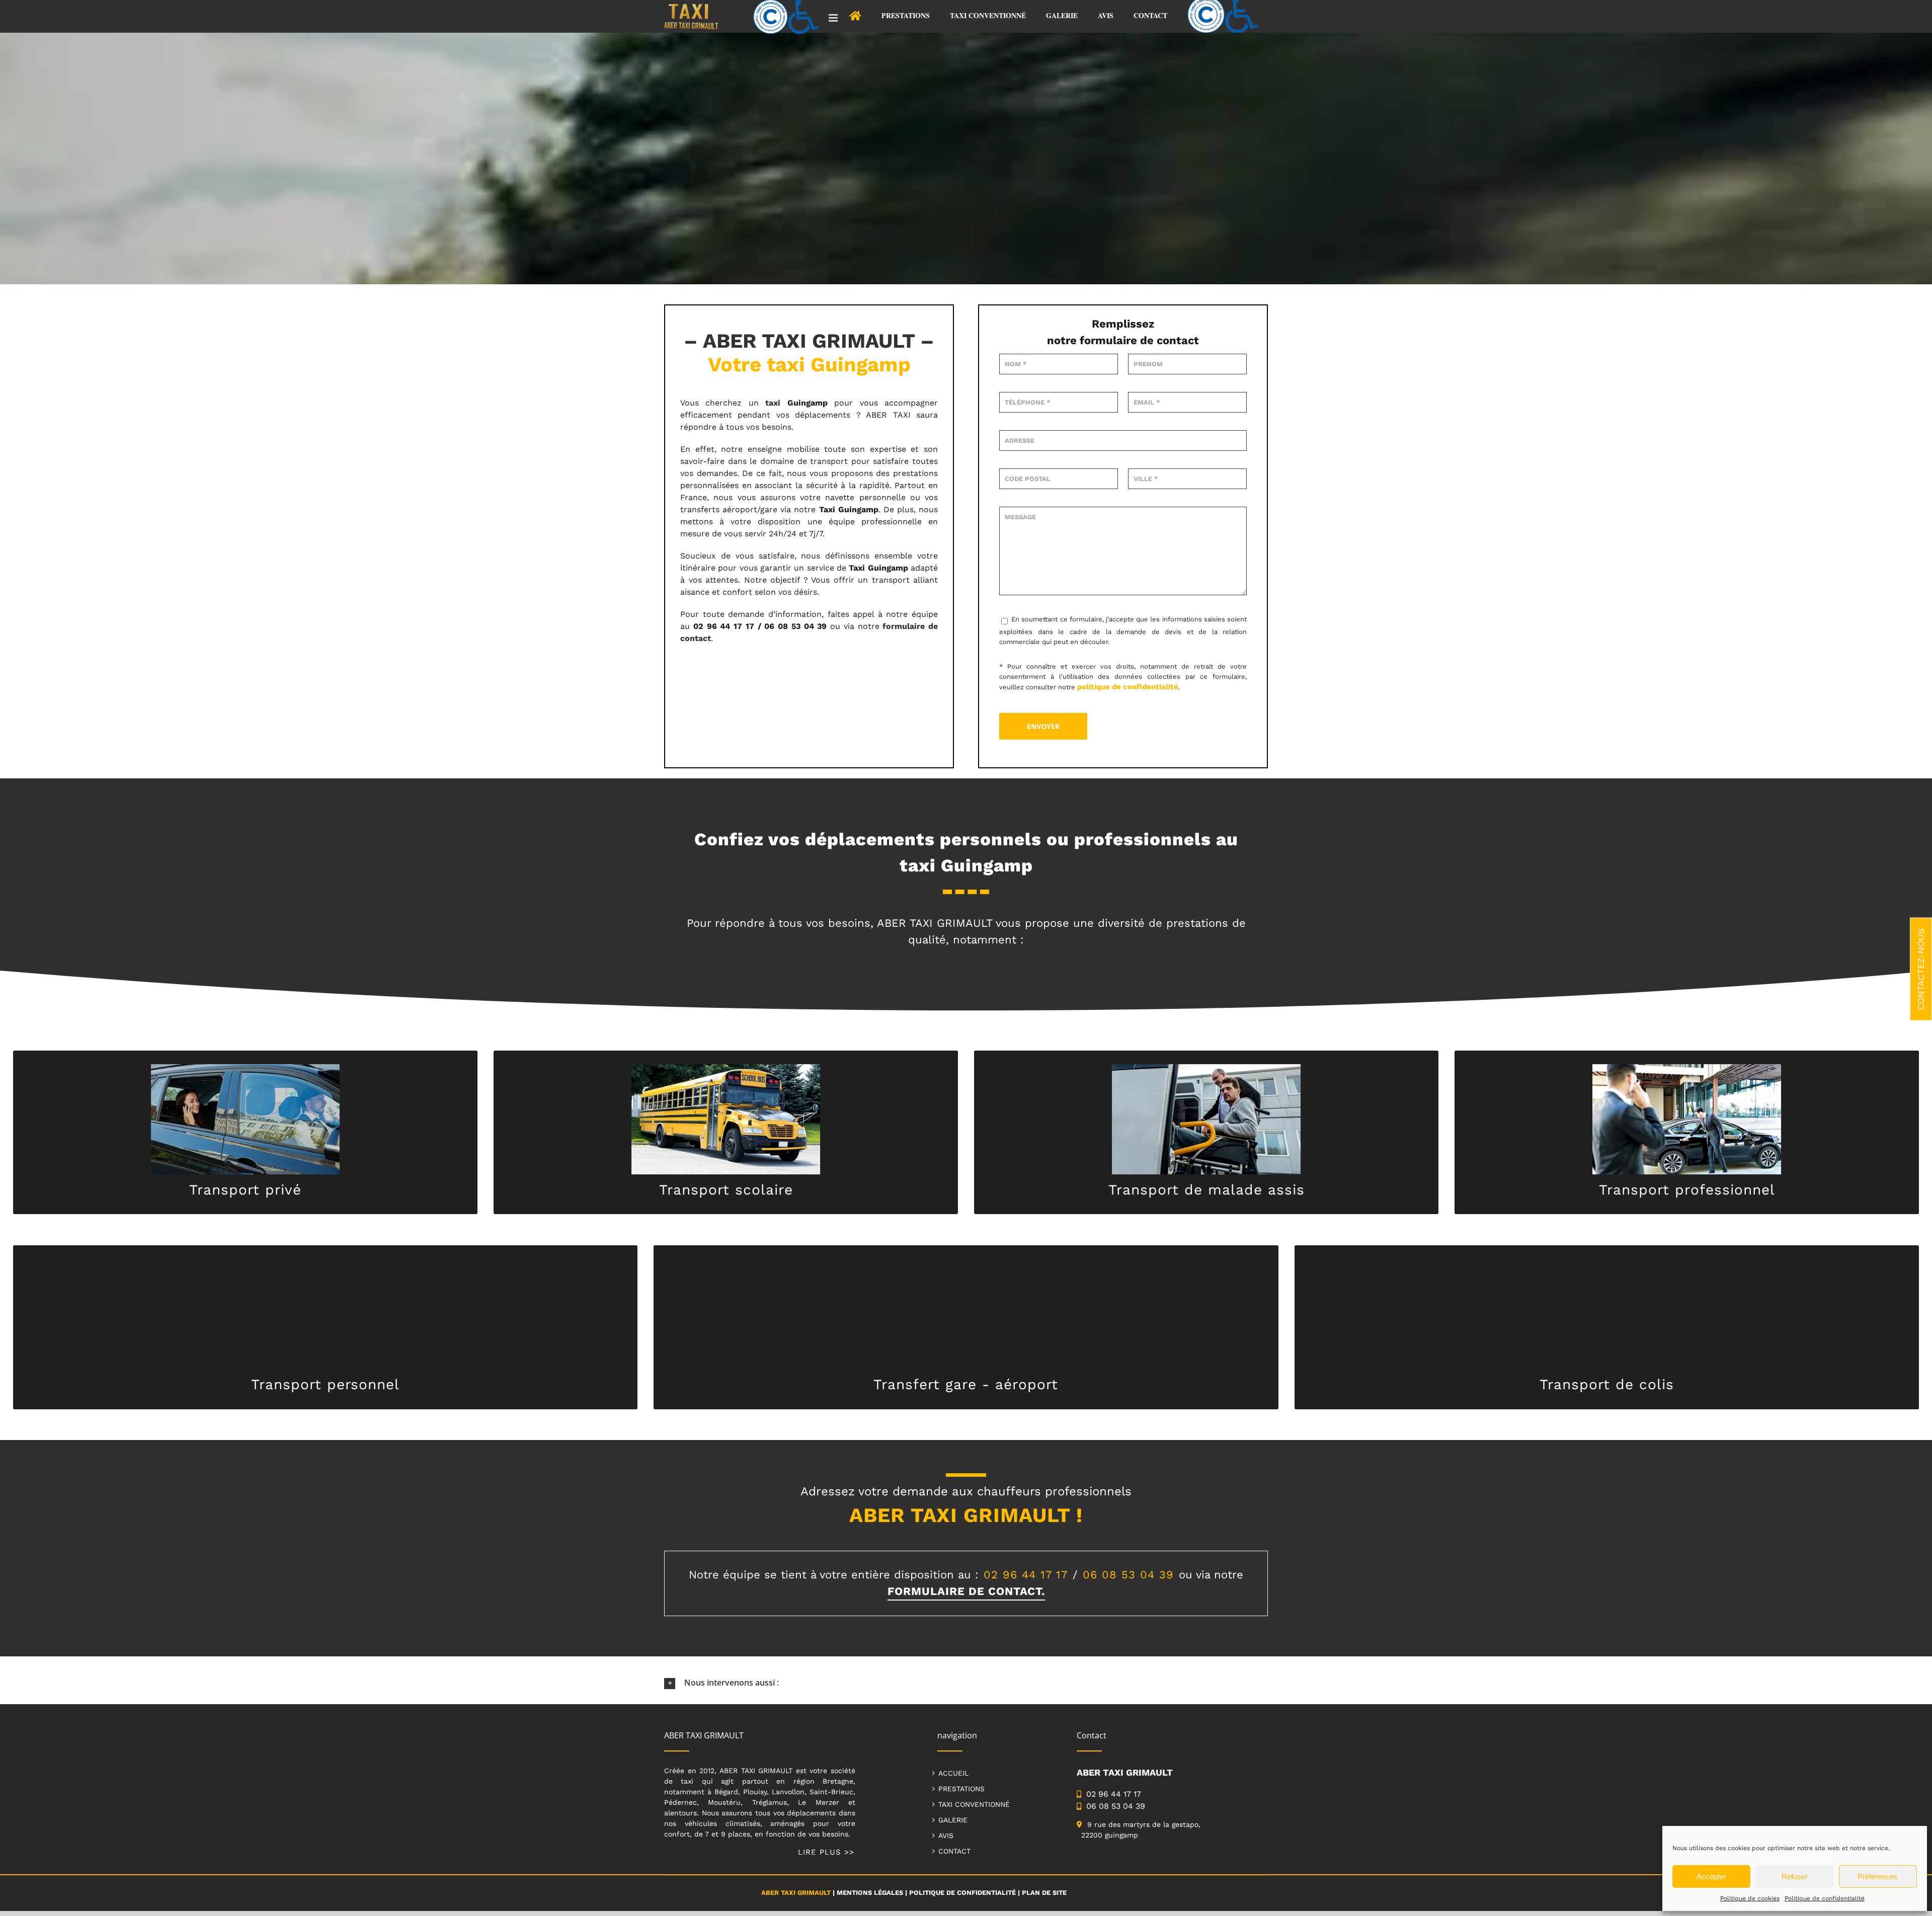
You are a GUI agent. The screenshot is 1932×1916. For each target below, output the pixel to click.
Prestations (961, 1789)
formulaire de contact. (966, 1591)
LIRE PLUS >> (826, 1852)
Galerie (953, 1820)
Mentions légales (870, 1893)
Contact (954, 1851)
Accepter (1711, 1877)
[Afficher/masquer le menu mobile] (834, 18)
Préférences (1878, 1877)
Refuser (1795, 1877)
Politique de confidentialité (1825, 1898)
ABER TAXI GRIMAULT (796, 1893)
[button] (966, 1683)
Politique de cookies (1750, 1898)
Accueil (953, 1773)
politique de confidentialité (1128, 687)
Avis (946, 1835)
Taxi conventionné (974, 1804)
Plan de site (1044, 1893)
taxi (773, 403)
